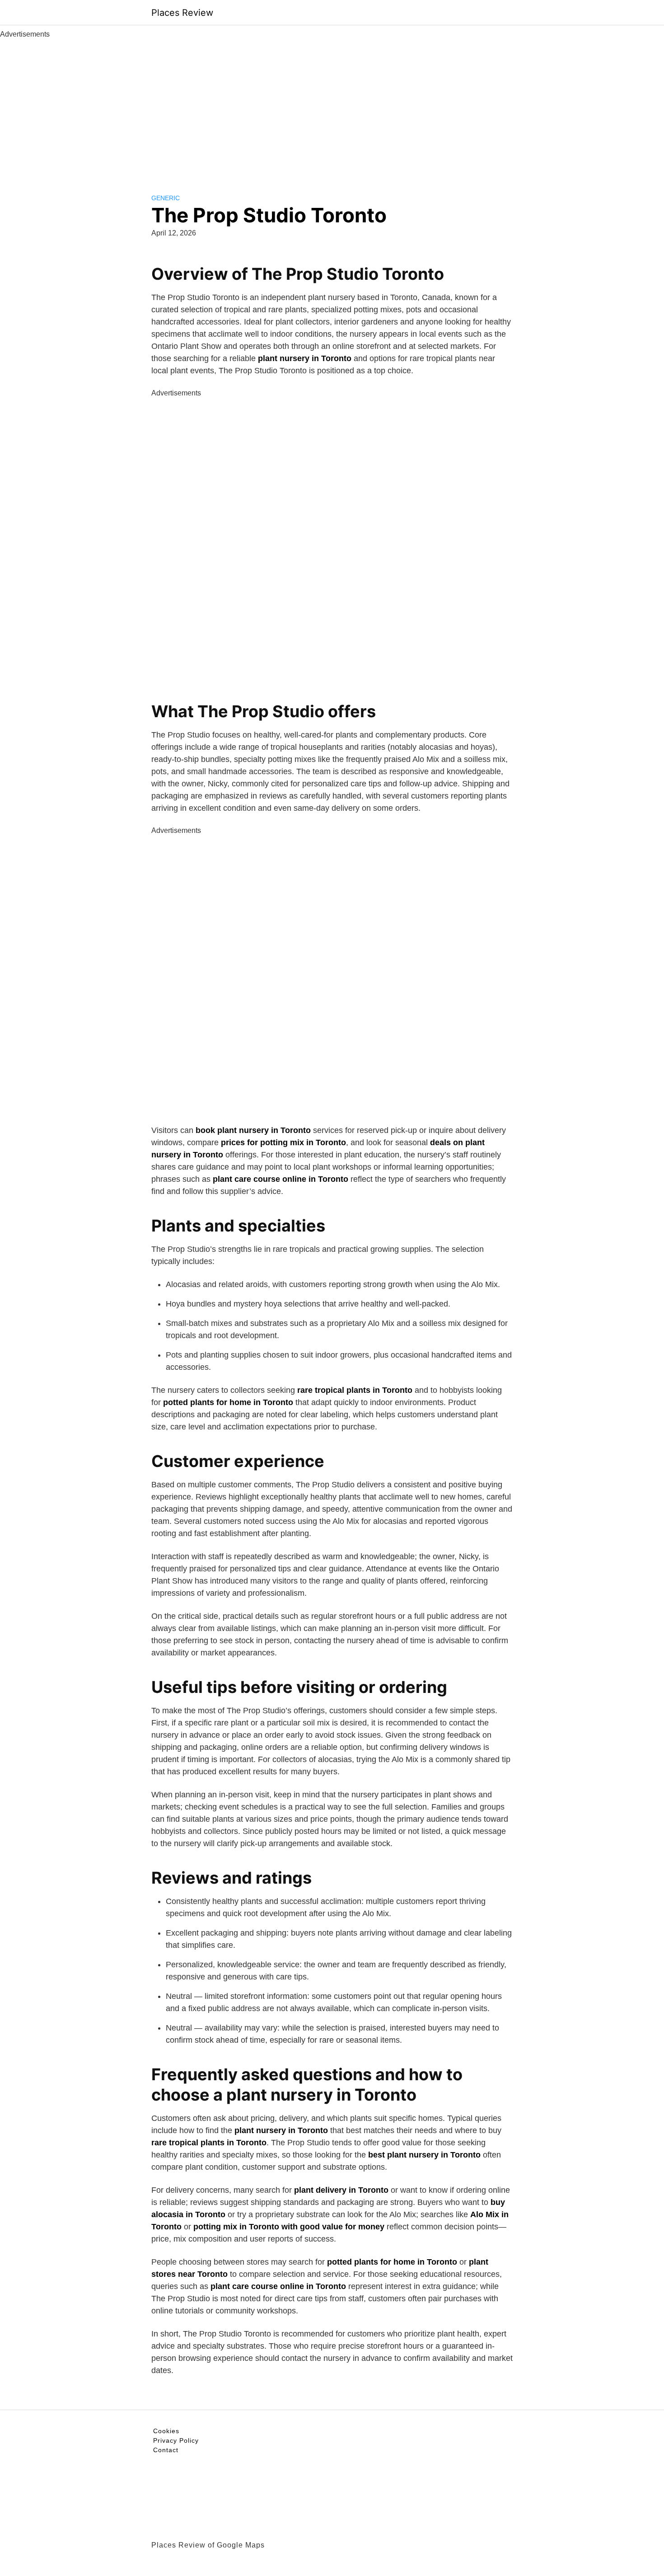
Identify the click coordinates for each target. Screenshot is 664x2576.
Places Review (182, 13)
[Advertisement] (332, 108)
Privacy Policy (176, 2440)
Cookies (166, 2431)
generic (166, 198)
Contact (166, 2450)
